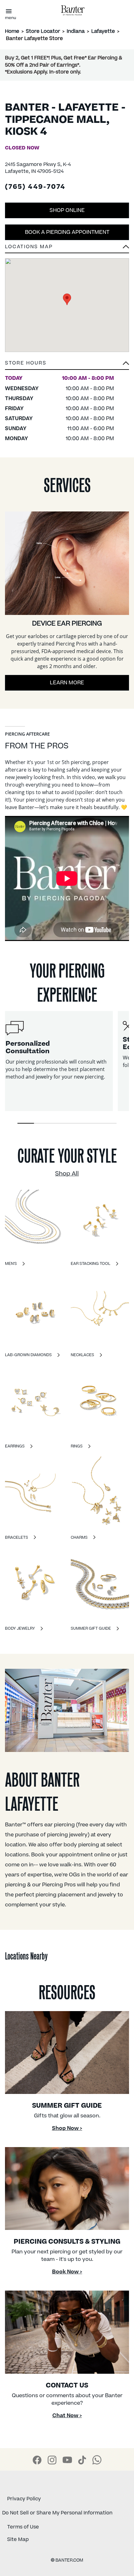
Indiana (76, 31)
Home (12, 31)
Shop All (67, 1174)
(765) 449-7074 (35, 187)
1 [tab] (26, 1123)
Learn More (67, 683)
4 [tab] (75, 1123)
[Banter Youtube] (67, 2460)
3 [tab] (59, 1123)
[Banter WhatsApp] (97, 2460)
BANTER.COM (67, 2560)
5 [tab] (92, 1123)
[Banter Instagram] (52, 2460)
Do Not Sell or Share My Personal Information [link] (57, 2513)
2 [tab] (42, 1123)
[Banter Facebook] (37, 2460)
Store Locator (43, 31)
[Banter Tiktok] (82, 2460)
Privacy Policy (24, 2499)
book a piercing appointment (67, 232)
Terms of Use (23, 2527)
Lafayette (103, 31)
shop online (67, 210)
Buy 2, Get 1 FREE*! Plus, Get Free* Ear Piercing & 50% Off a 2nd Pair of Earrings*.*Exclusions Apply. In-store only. (64, 65)
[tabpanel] (57, 1061)
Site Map (18, 2539)
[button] (67, 365)
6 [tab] (108, 1123)
